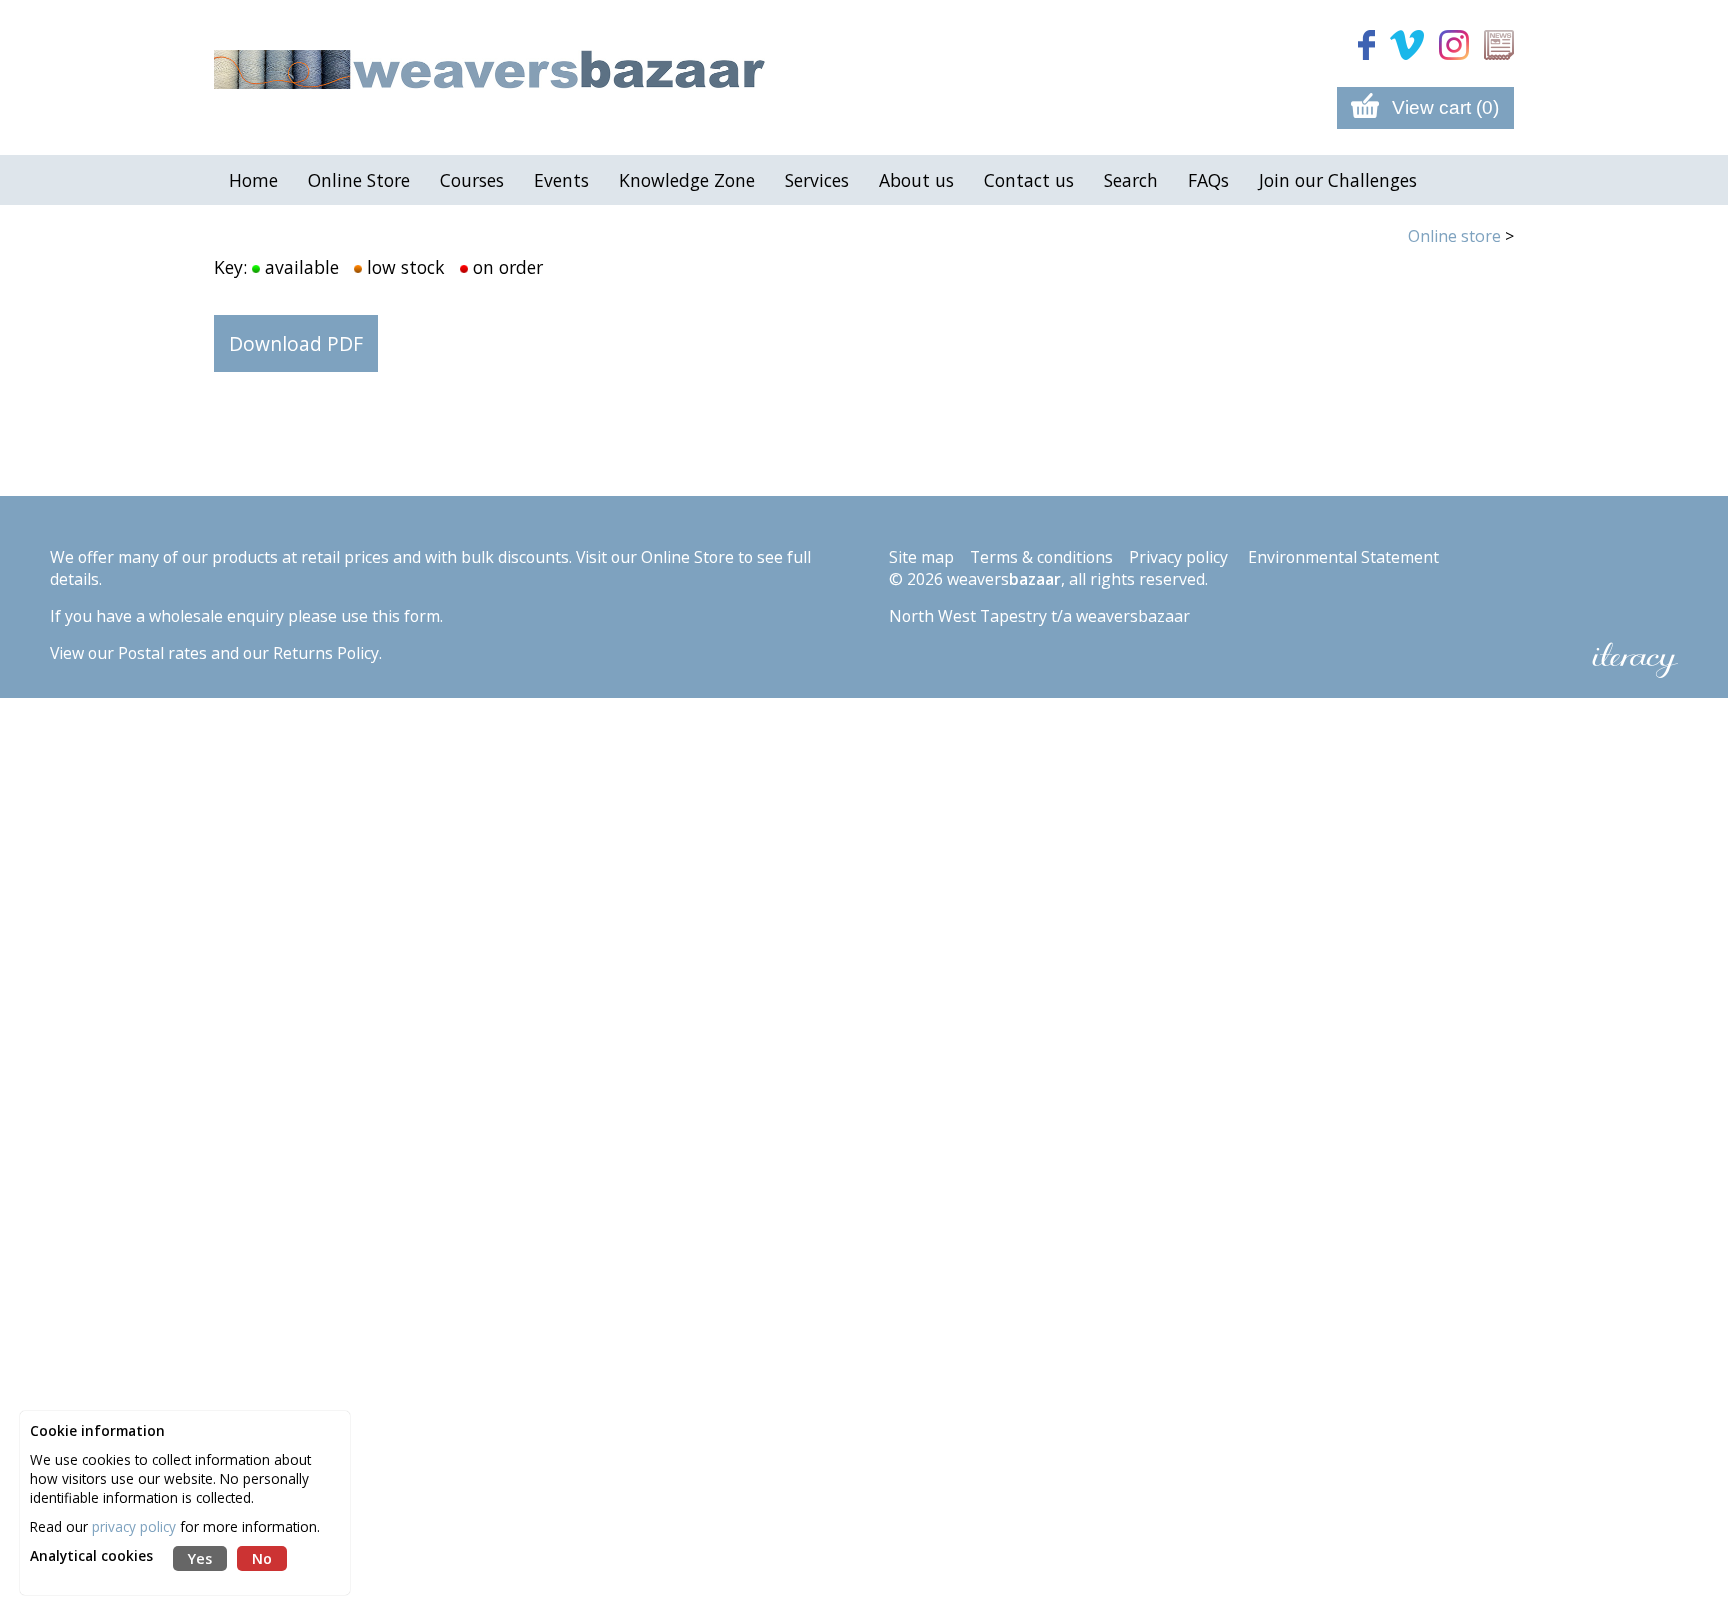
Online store (1454, 236)
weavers (1004, 579)
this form (406, 616)
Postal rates (162, 653)
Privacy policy (1178, 557)
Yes (200, 1558)
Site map (921, 557)
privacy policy (134, 1526)
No (262, 1558)
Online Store (687, 557)
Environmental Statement (1343, 557)
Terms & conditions (1041, 557)
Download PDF (296, 343)
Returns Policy (326, 653)
